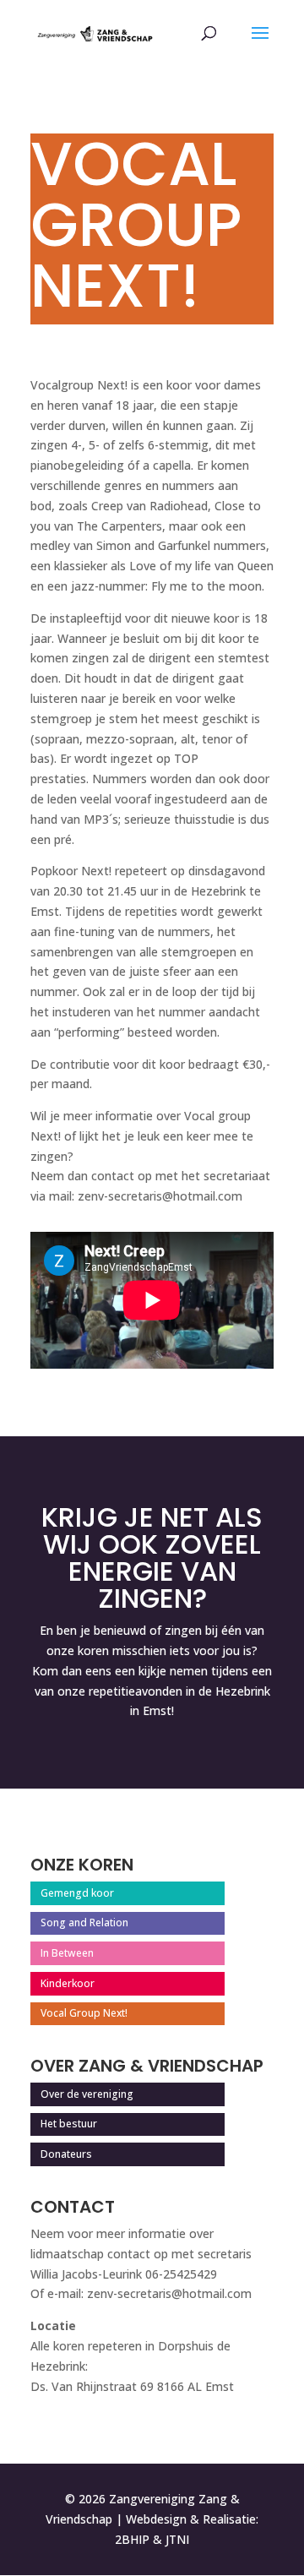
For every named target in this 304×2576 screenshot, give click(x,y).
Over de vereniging (87, 2094)
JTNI (177, 2539)
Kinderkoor (68, 1983)
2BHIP (132, 2539)
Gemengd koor (77, 1893)
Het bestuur (69, 2124)
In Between (67, 1953)
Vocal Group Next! (84, 2013)
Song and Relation (84, 1922)
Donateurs (66, 2154)
